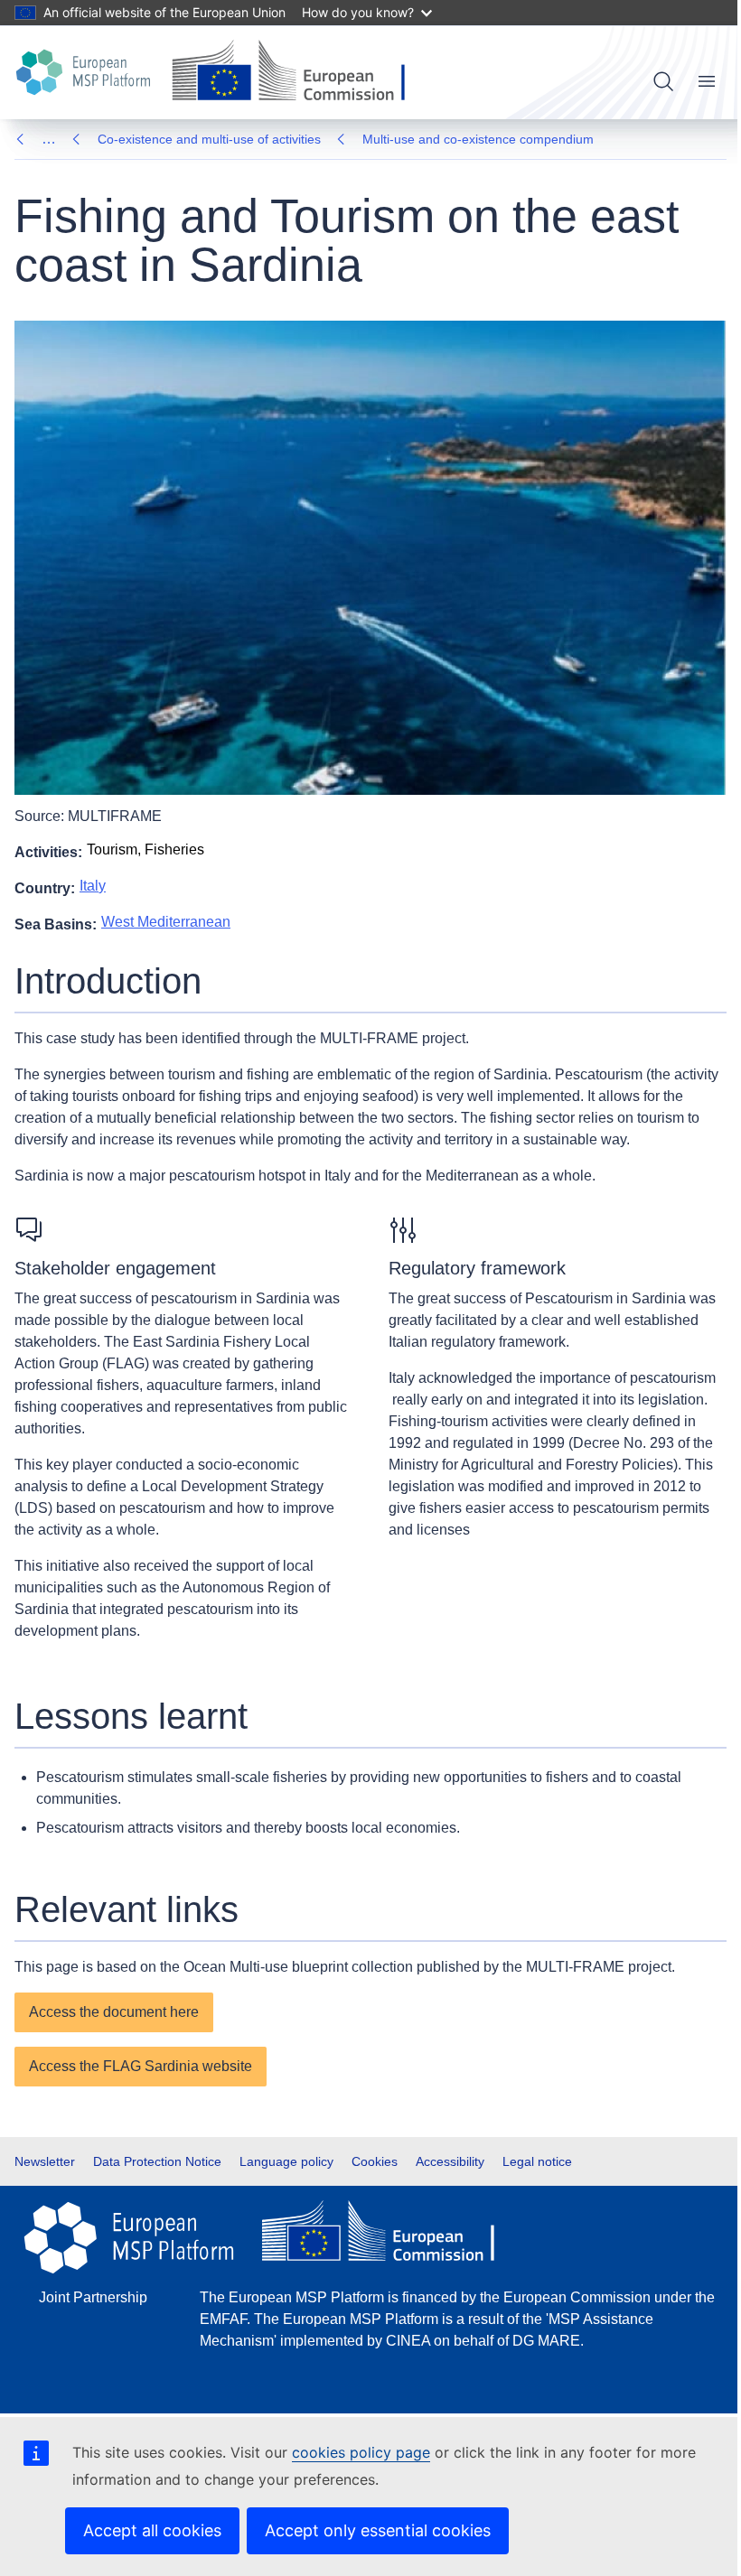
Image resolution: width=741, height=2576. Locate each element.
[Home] (86, 72)
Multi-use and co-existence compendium (478, 139)
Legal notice (537, 2161)
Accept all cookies (152, 2530)
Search (663, 81)
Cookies (375, 2161)
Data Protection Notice (157, 2161)
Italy (93, 886)
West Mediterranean (166, 922)
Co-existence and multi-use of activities (209, 139)
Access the (141, 2066)
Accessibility (450, 2161)
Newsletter (45, 2161)
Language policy (286, 2161)
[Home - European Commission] (296, 72)
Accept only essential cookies (378, 2530)
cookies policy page (361, 2452)
